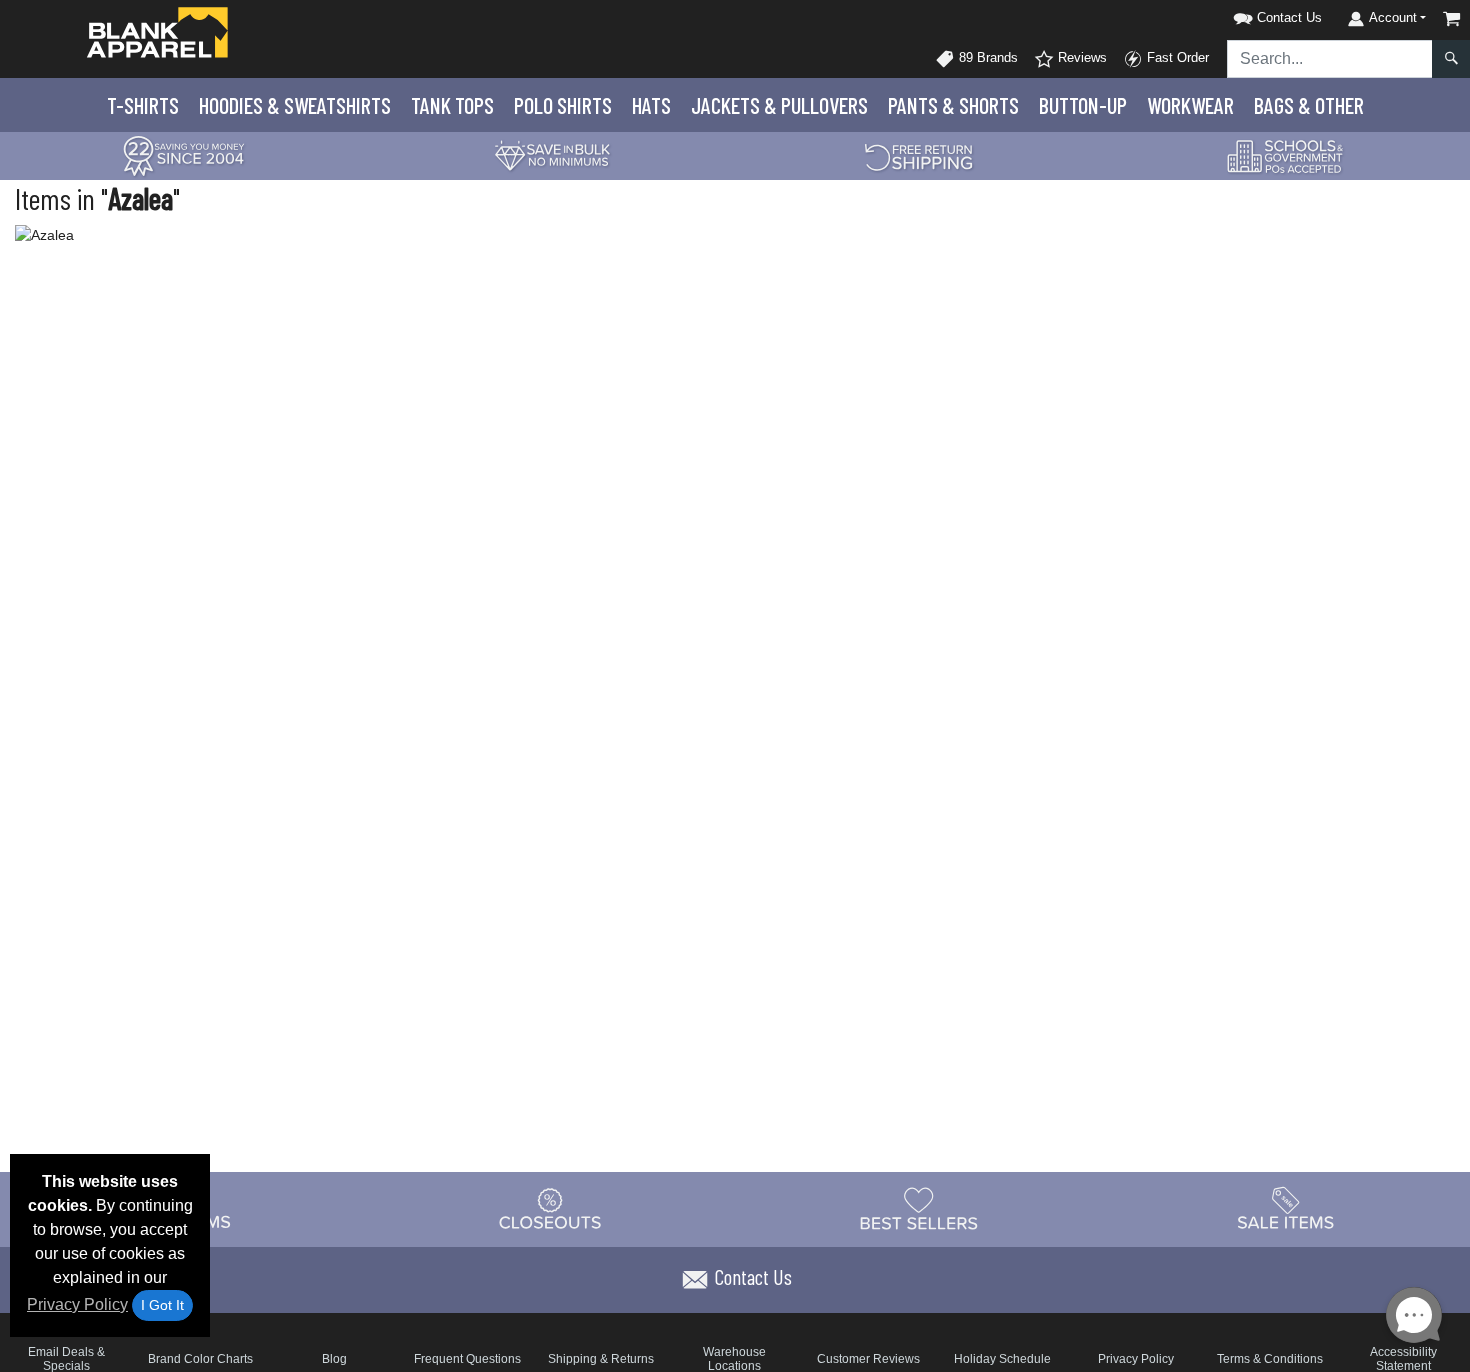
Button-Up (1083, 105)
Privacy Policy (77, 1304)
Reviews (1080, 57)
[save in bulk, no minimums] (552, 154)
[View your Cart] (1452, 18)
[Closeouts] (551, 1209)
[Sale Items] (1286, 1209)
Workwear (1190, 105)
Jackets (779, 105)
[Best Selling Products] (919, 1209)
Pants (953, 105)
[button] (1252, 14)
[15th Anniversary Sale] (184, 154)
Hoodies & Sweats (295, 105)
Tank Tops (452, 105)
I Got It (162, 1305)
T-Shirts (143, 105)
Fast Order (1176, 57)
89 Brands (986, 57)
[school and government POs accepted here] (1286, 156)
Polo (563, 105)
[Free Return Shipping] (919, 154)
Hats (651, 105)
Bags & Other (1309, 105)
